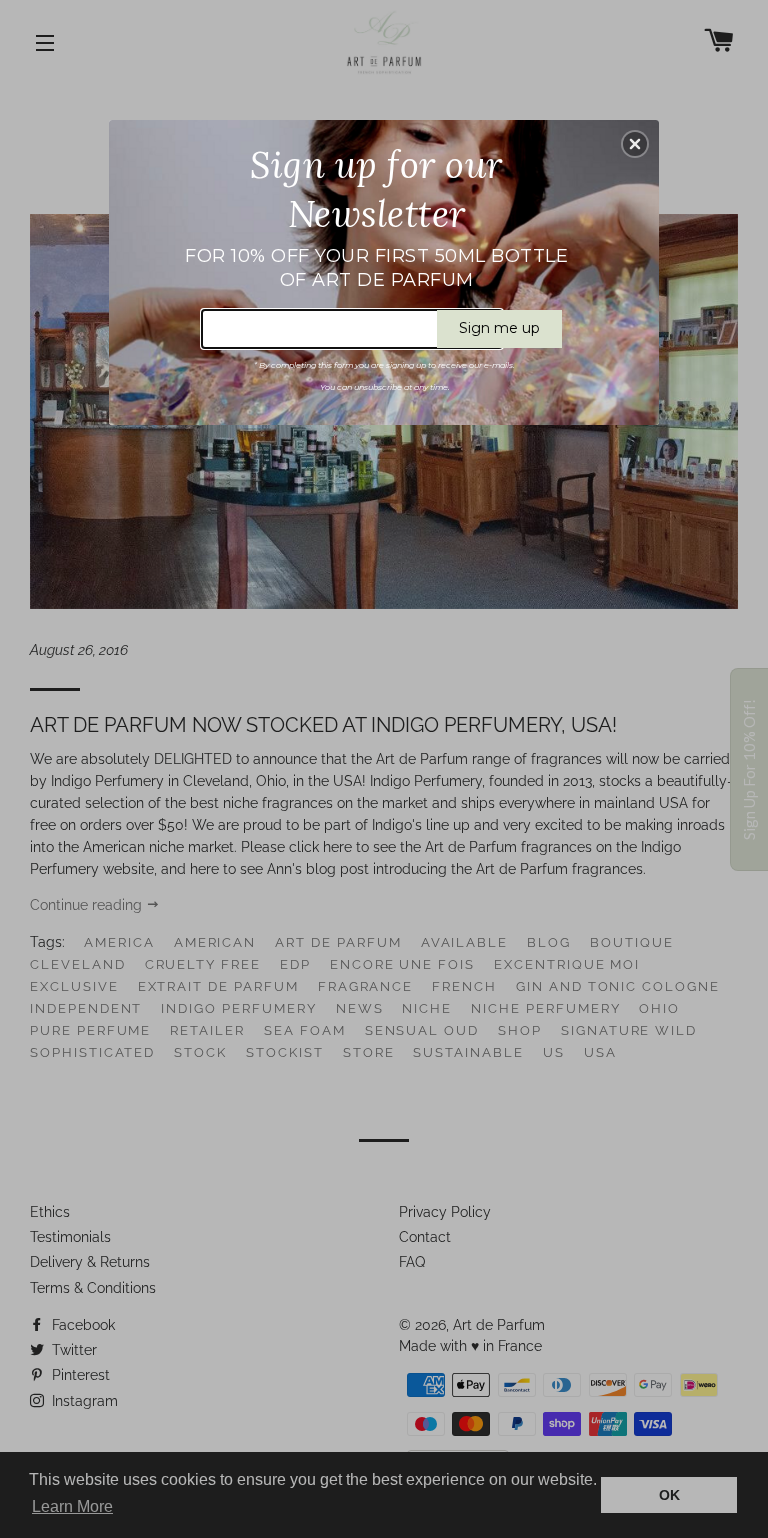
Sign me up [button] (499, 328)
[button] (635, 144)
